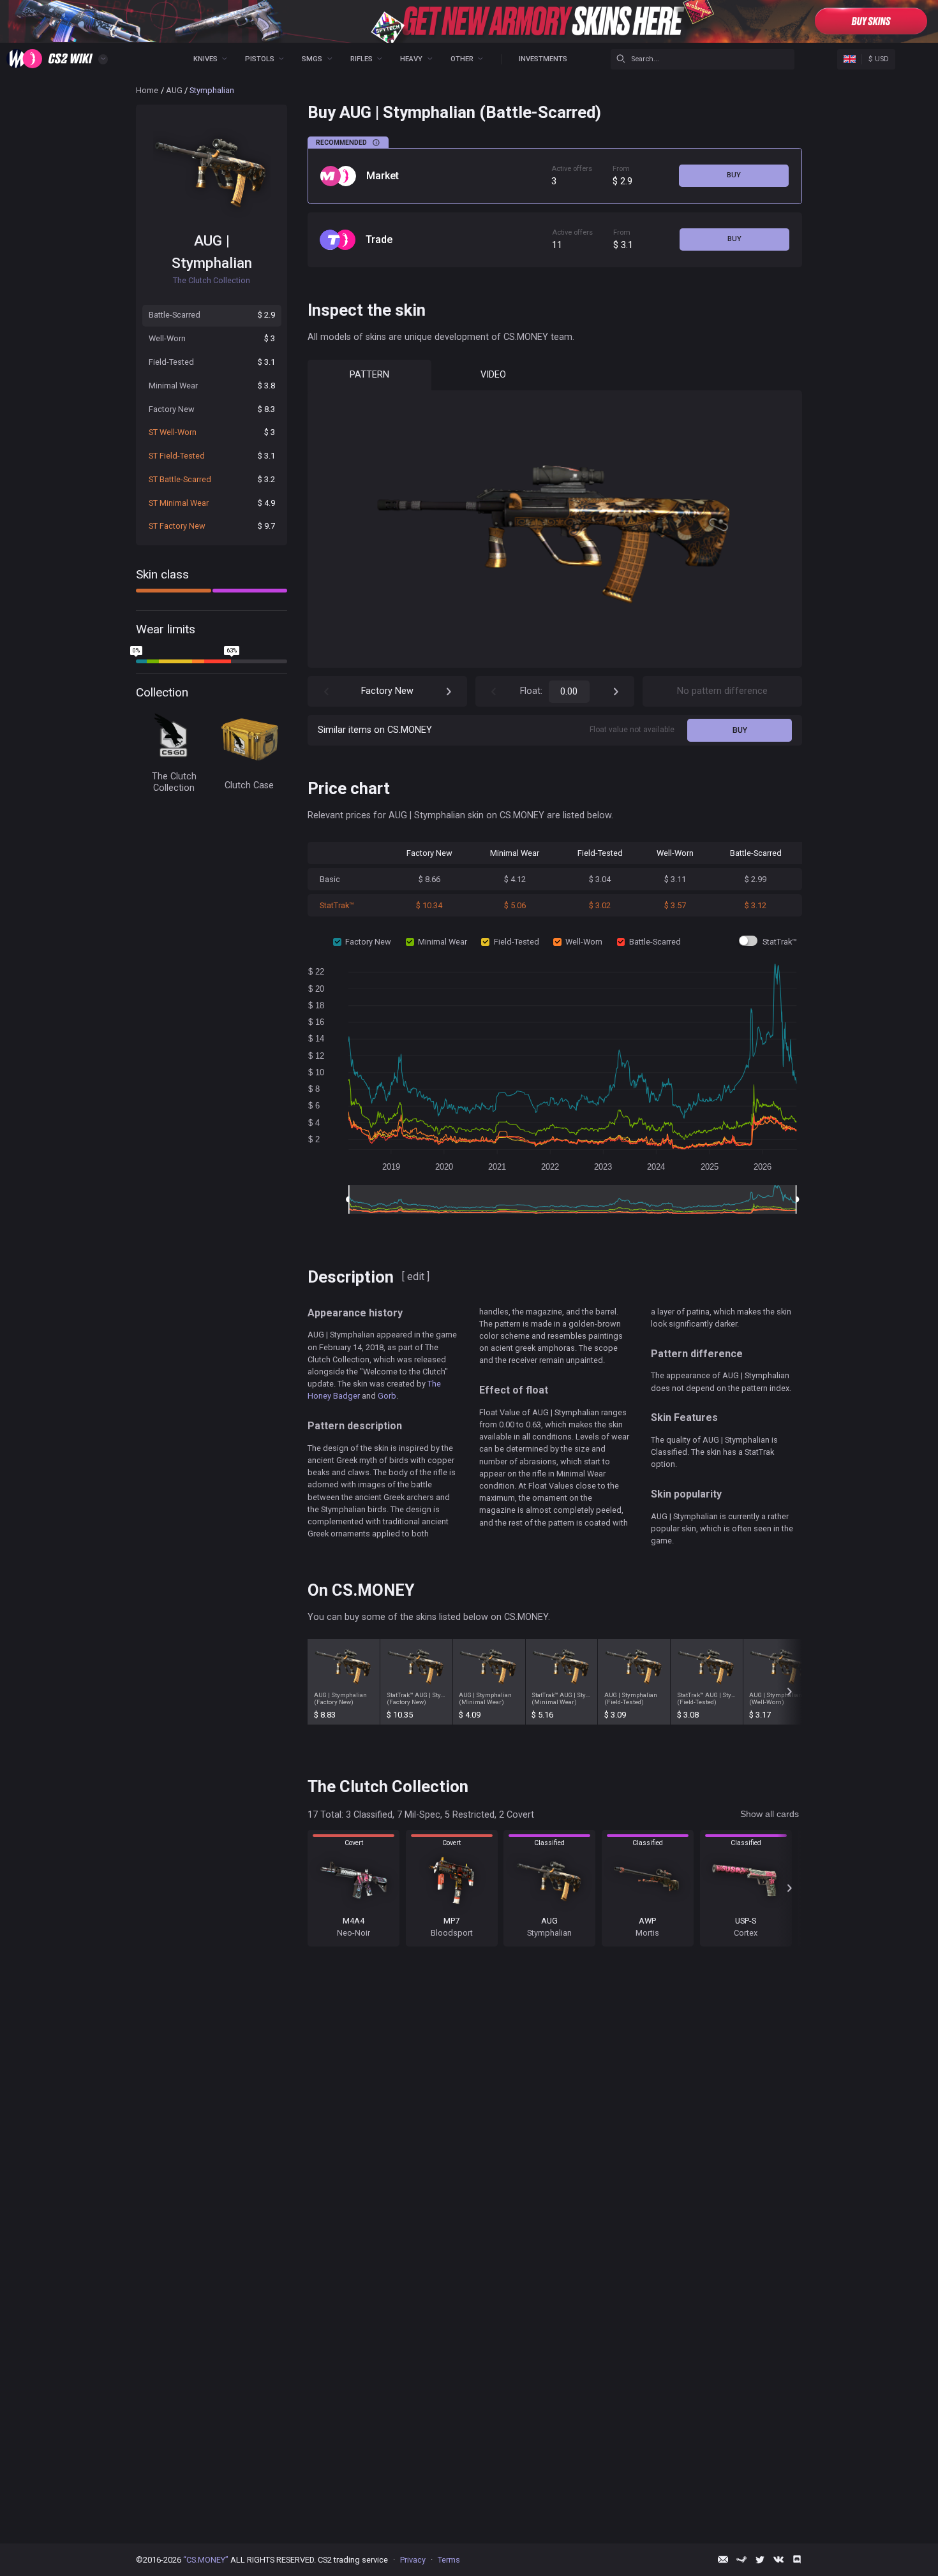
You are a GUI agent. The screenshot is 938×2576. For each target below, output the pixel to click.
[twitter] (760, 2559)
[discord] (797, 2559)
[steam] (741, 2559)
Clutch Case (249, 785)
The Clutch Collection (174, 782)
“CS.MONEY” (206, 2560)
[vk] (778, 2559)
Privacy (413, 2560)
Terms (449, 2560)
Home (147, 90)
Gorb (387, 1396)
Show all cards (770, 1814)
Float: (531, 691)
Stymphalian (212, 263)
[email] (723, 2559)
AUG (174, 90)
